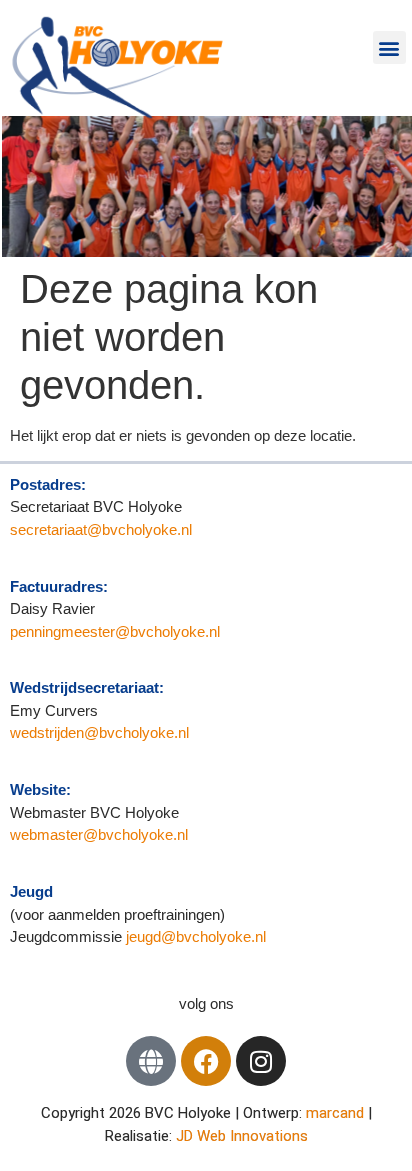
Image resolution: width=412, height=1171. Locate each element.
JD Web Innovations (242, 1136)
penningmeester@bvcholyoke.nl (115, 631)
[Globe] (151, 1061)
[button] (389, 47)
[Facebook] (206, 1061)
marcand (337, 1113)
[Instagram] (261, 1061)
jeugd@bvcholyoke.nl (196, 936)
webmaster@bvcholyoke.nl (99, 834)
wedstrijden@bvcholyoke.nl (99, 732)
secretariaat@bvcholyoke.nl (103, 529)
